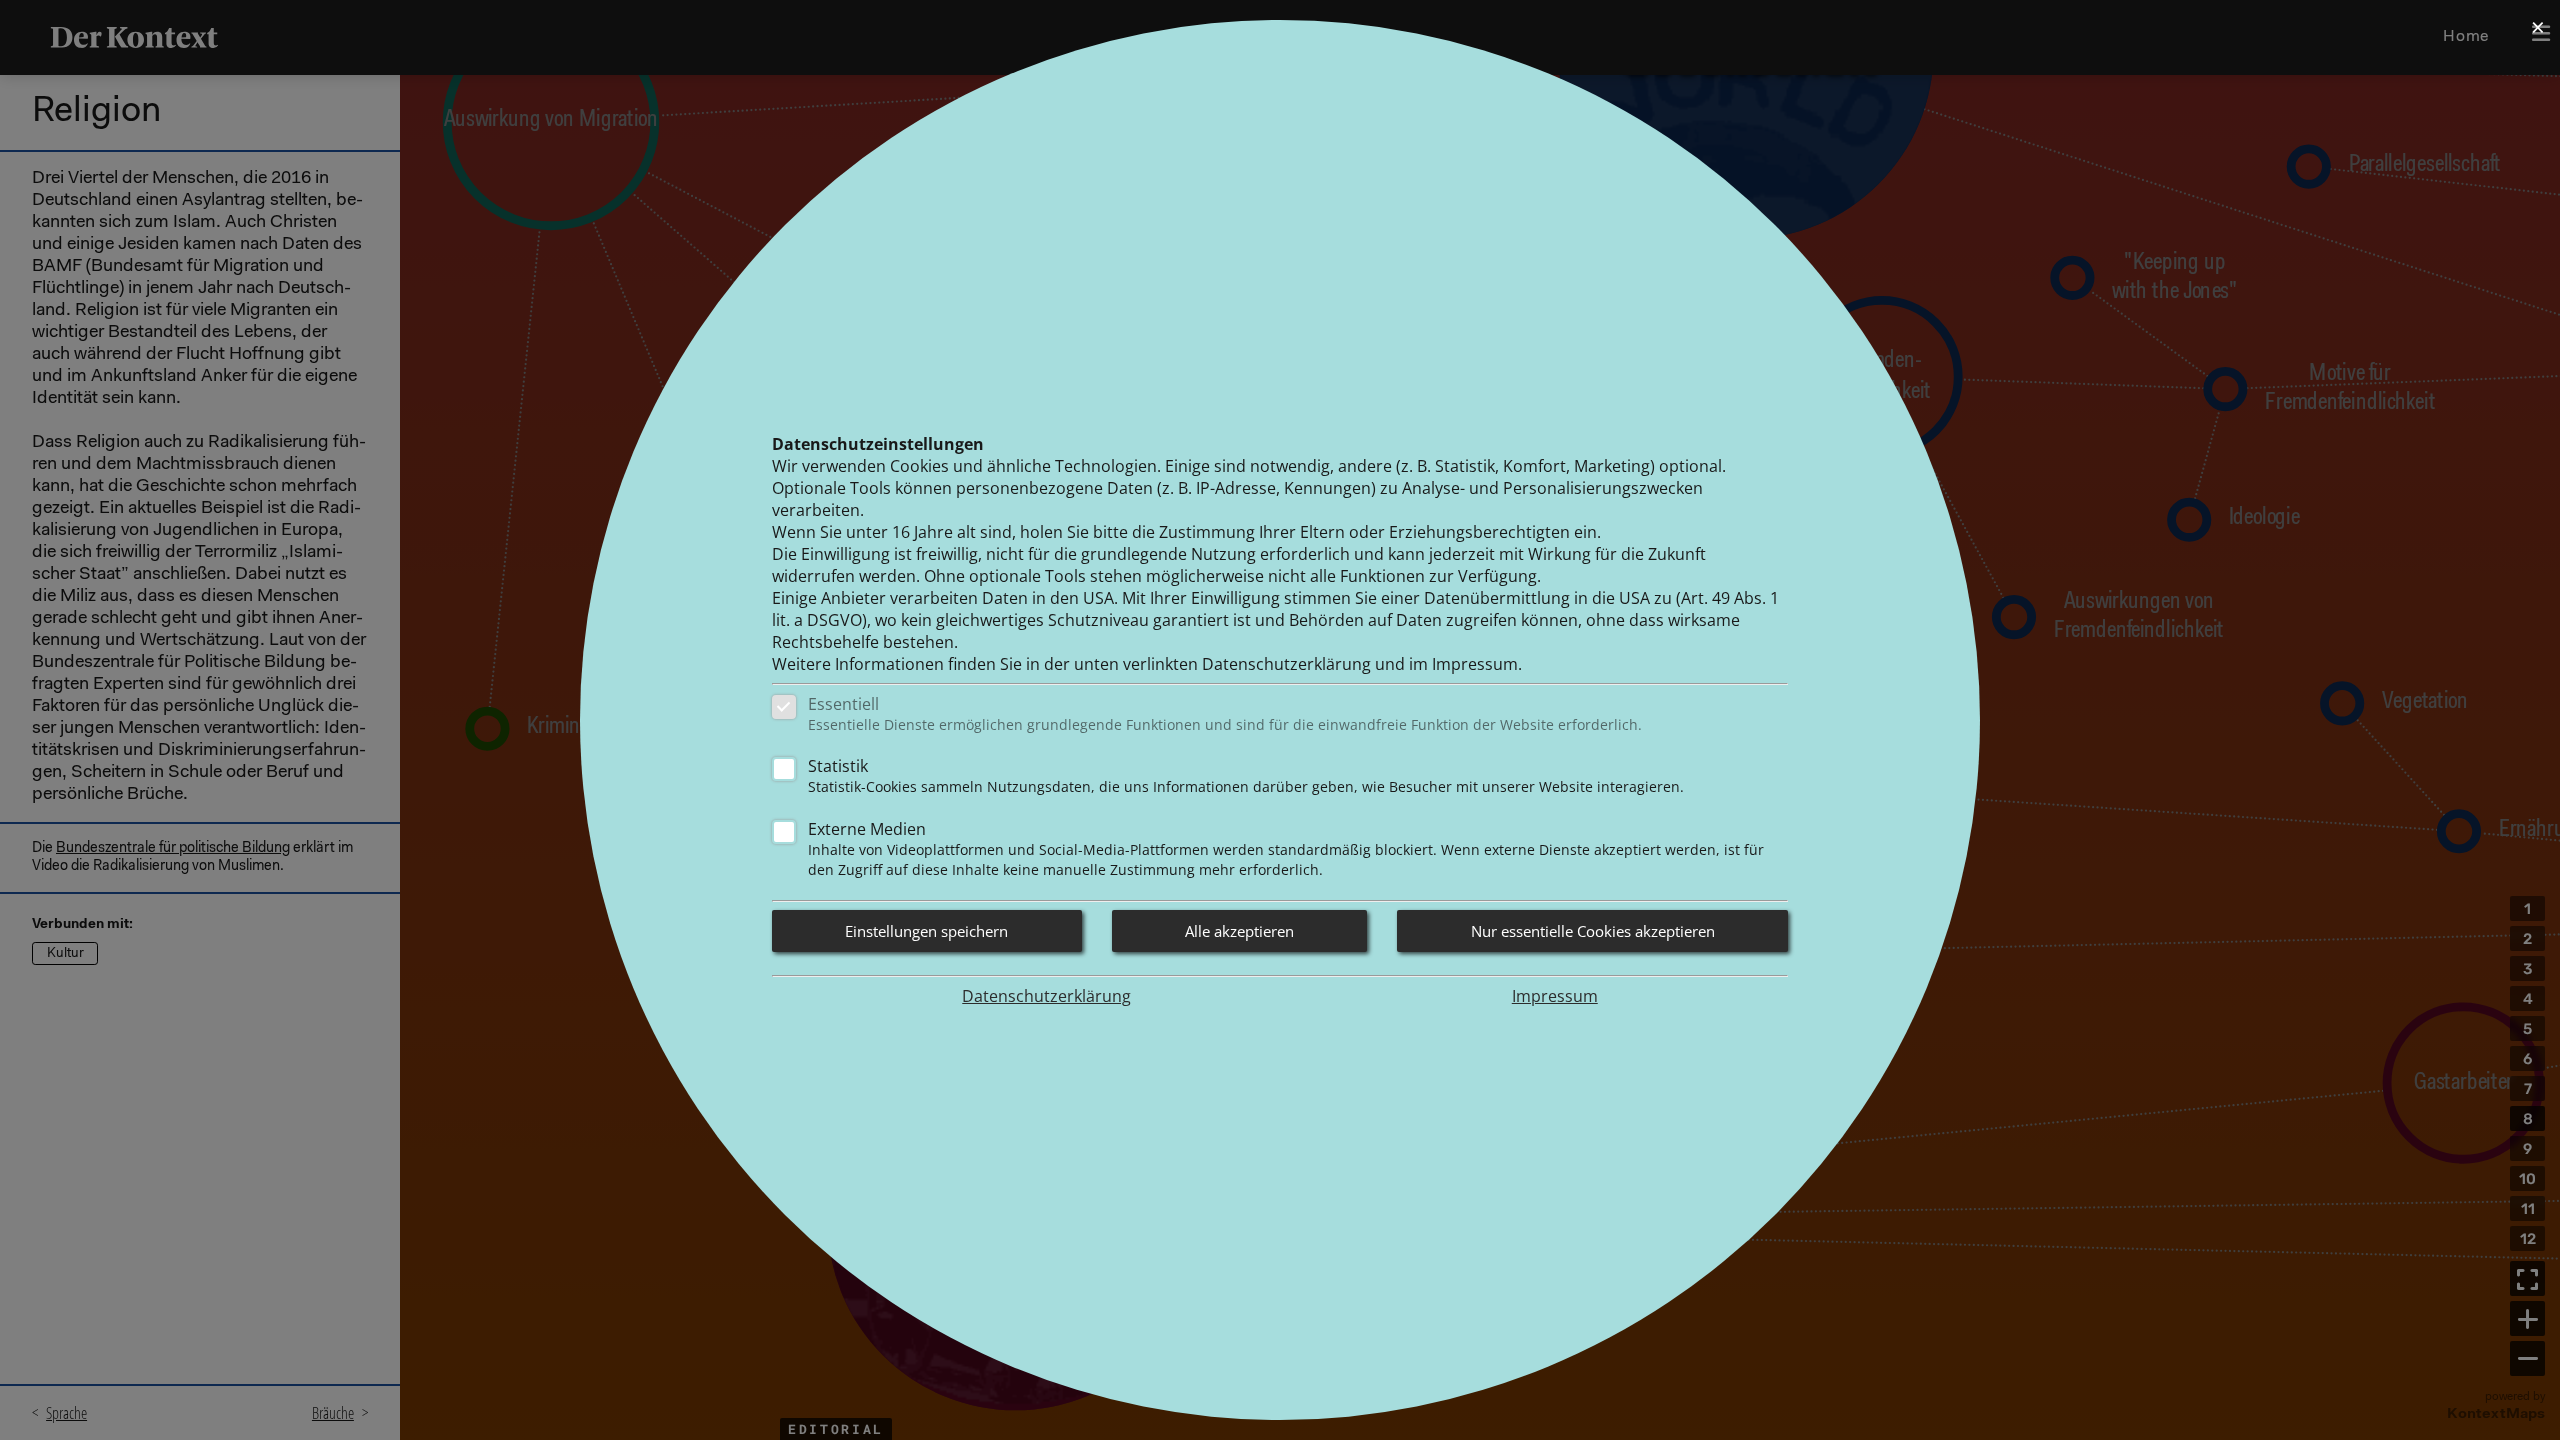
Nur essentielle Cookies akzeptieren (1593, 931)
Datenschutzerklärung (1046, 996)
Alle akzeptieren (1239, 931)
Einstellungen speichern (926, 931)
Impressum (1555, 996)
